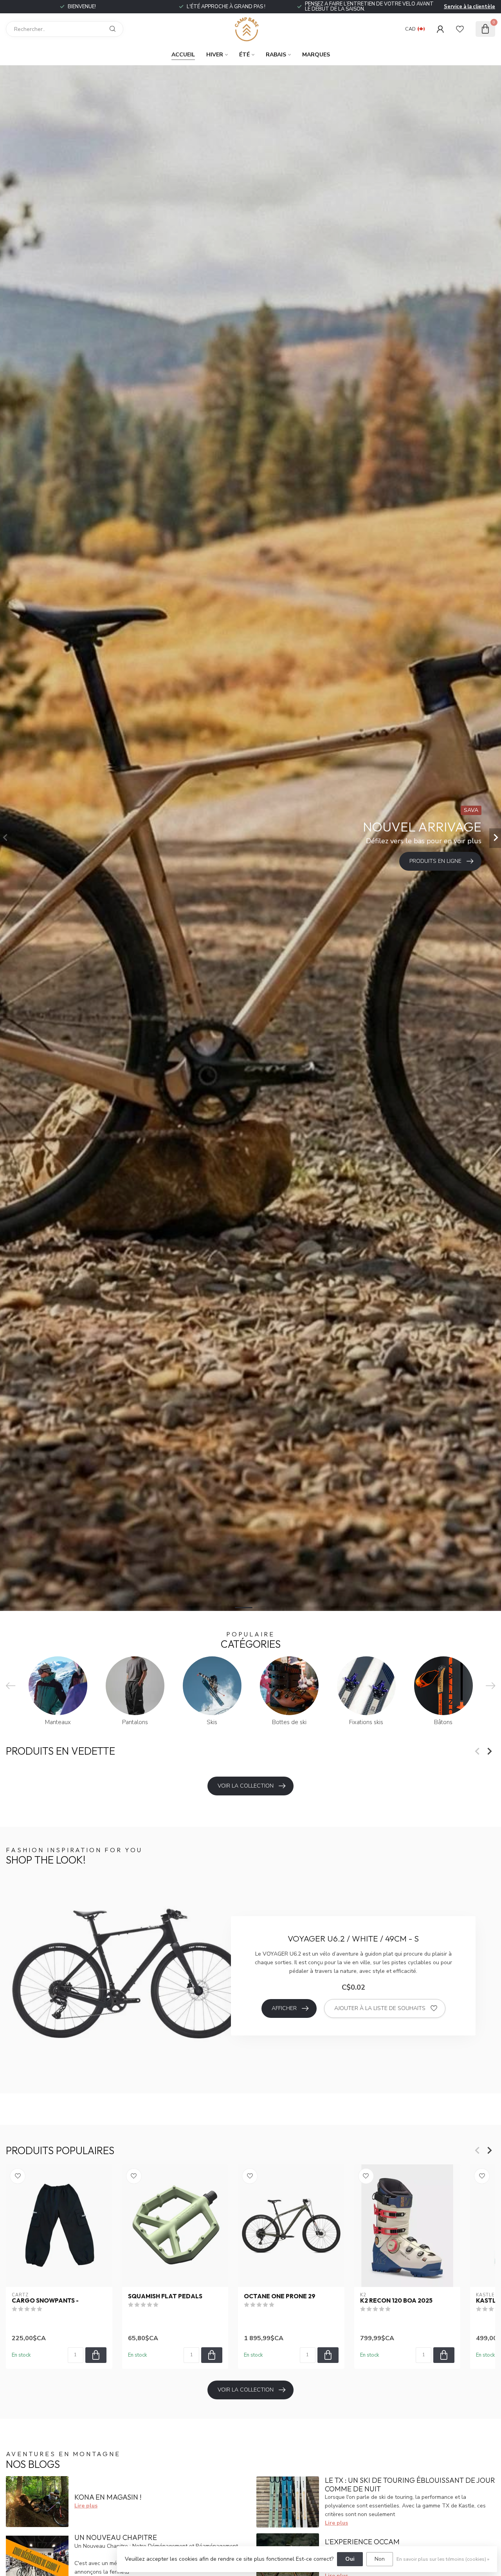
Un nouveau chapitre (116, 2537)
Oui (350, 2559)
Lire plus (86, 2506)
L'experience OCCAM (362, 2542)
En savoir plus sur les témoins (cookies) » (443, 2559)
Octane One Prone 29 (280, 2296)
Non (380, 2559)
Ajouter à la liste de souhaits (380, 2008)
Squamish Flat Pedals (165, 2296)
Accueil (183, 55)
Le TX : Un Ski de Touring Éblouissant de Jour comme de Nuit (410, 2485)
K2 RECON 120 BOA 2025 (396, 2301)
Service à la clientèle (469, 7)
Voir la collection (246, 1786)
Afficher (284, 2008)
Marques (316, 55)
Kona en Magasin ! (108, 2497)
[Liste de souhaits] (460, 29)
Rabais (276, 55)
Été (244, 55)
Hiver (215, 55)
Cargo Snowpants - (45, 2301)
